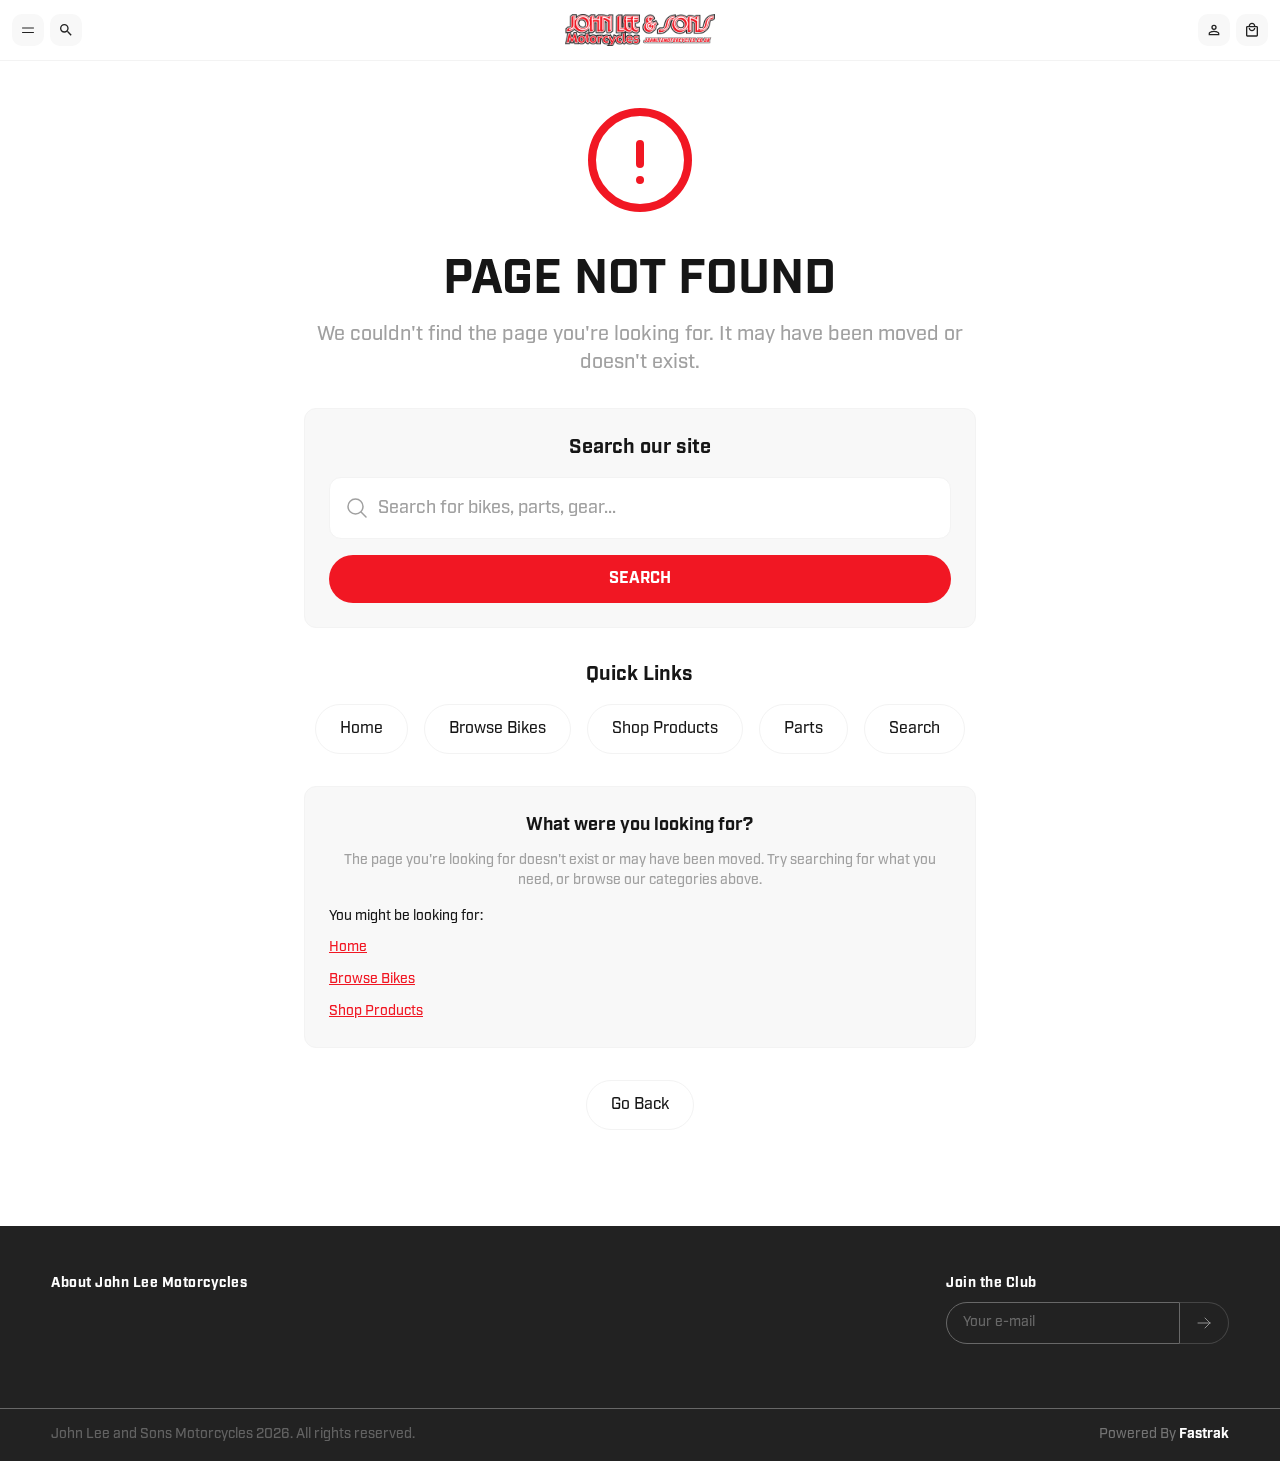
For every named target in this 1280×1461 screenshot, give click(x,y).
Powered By (1164, 1434)
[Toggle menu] (28, 30)
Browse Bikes (497, 728)
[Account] (1214, 30)
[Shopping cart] (1252, 30)
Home (361, 728)
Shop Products (665, 728)
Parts (803, 728)
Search (640, 578)
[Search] (66, 30)
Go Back (640, 1104)
